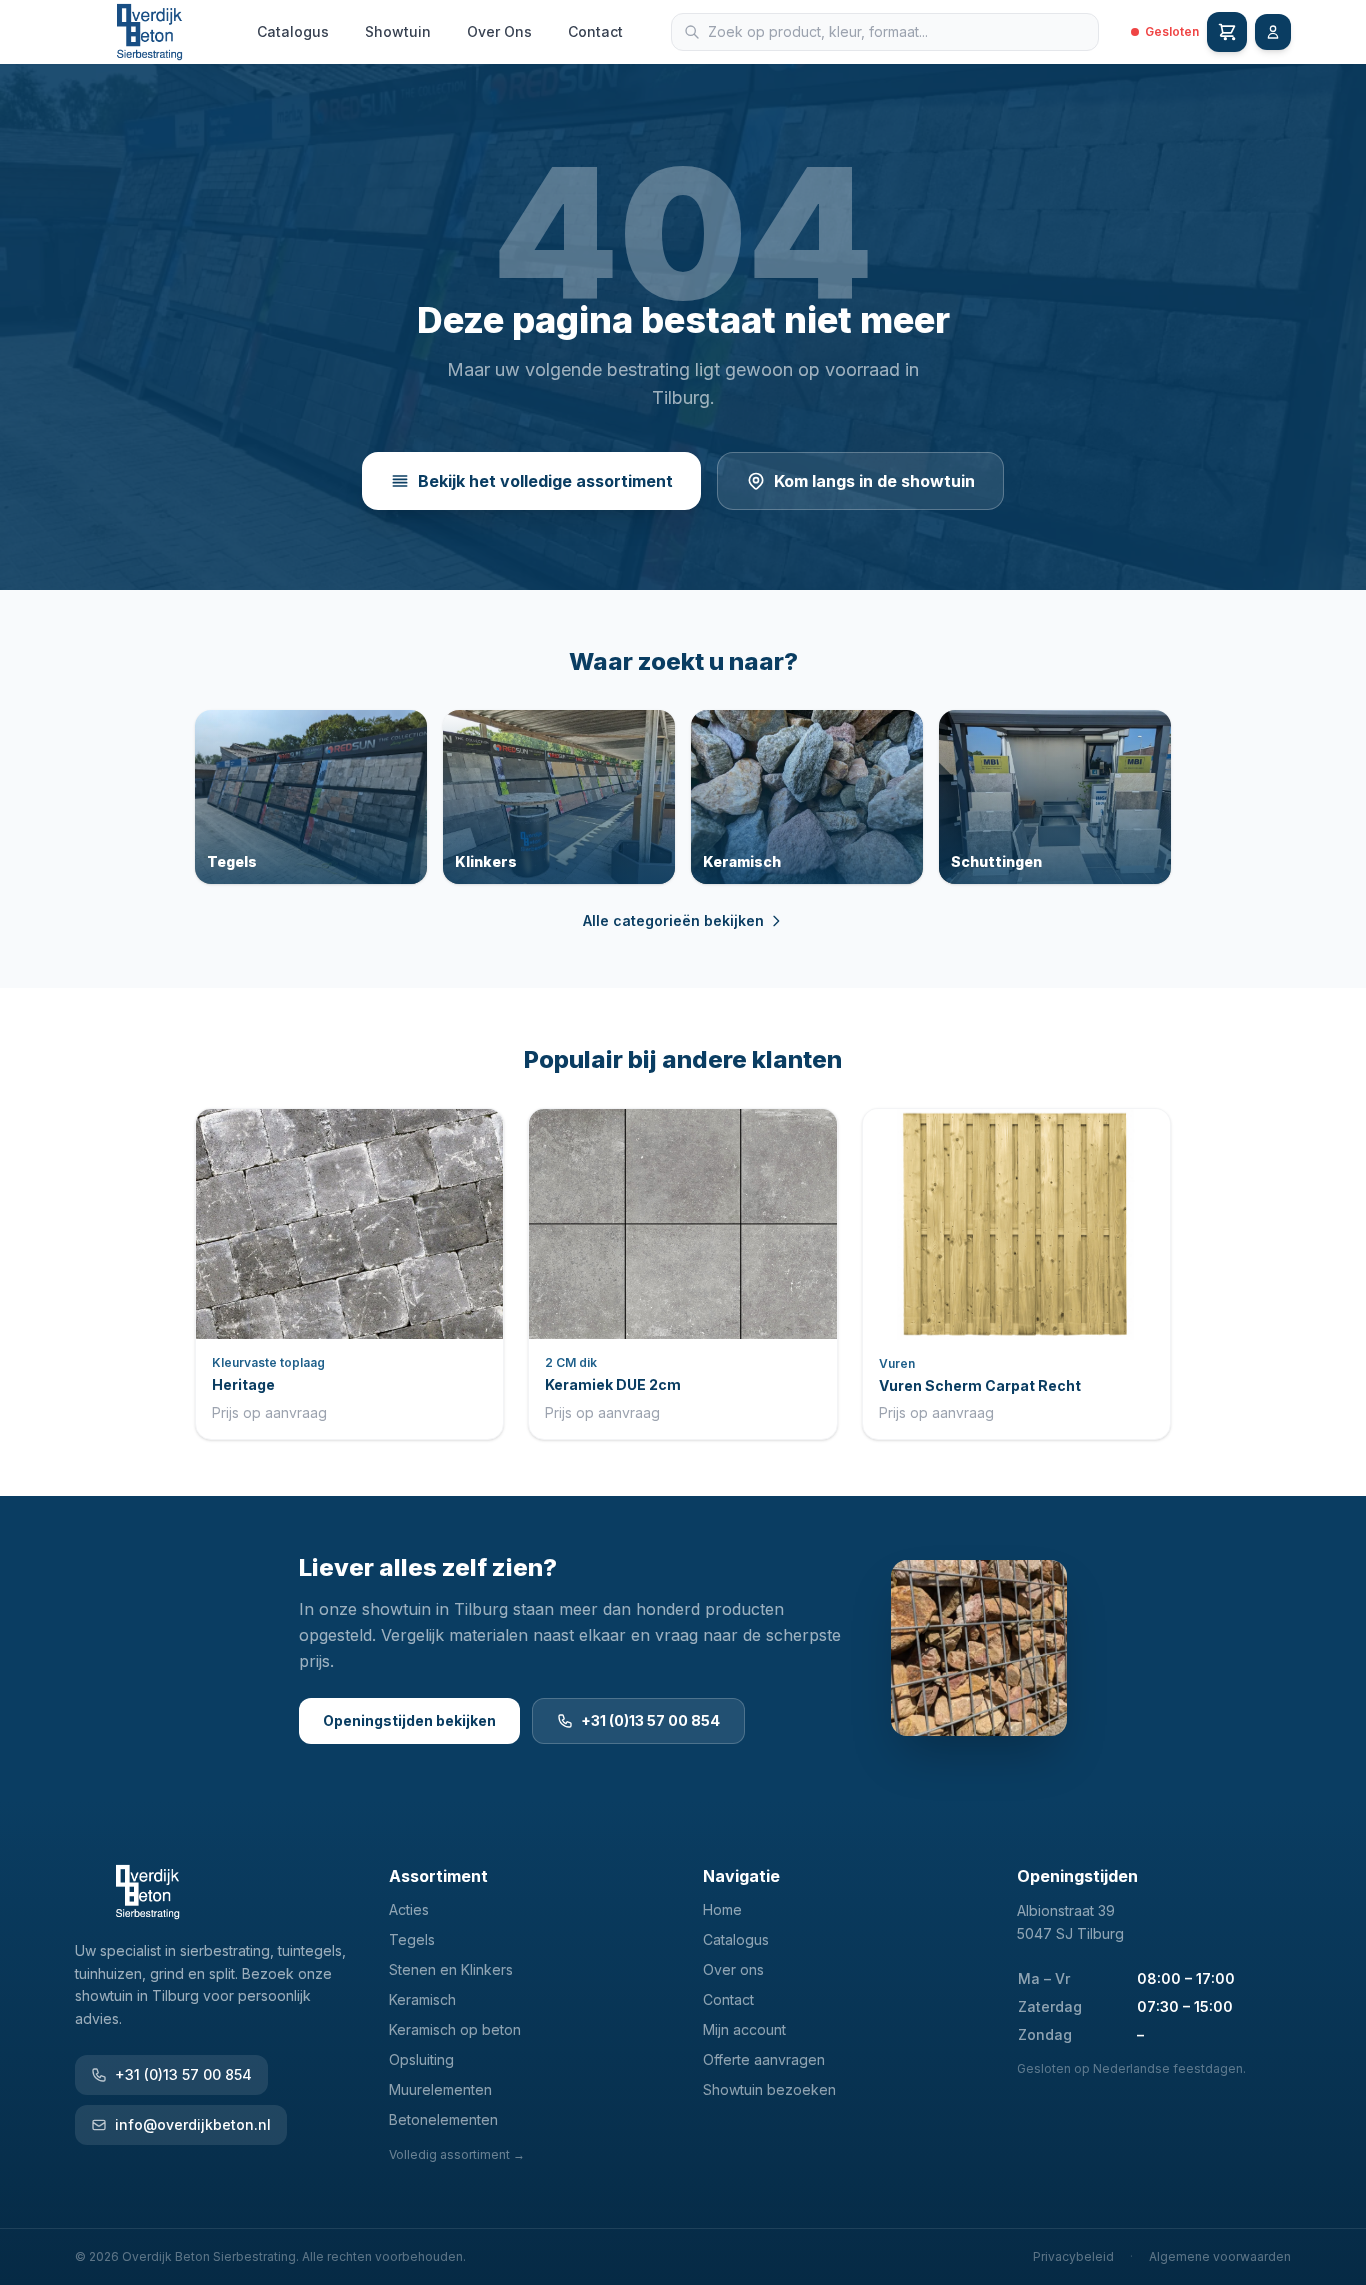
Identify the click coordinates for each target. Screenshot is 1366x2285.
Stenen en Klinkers (451, 1969)
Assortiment (438, 1876)
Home (722, 1909)
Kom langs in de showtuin (874, 481)
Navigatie (741, 1876)
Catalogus (293, 31)
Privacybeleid (1073, 2256)
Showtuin (398, 31)
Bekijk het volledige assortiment (545, 481)
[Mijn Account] (1273, 32)
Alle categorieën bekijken (673, 920)
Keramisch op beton (455, 2029)
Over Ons (499, 31)
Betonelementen (443, 2119)
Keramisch (422, 1999)
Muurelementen (440, 2089)
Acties (409, 1909)
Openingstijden (1077, 1876)
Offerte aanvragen (764, 2059)
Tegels (412, 1939)
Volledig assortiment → (457, 2154)
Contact (595, 31)
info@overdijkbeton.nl (193, 2124)
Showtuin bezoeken (769, 2089)
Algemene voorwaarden (1220, 2256)
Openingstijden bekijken (409, 1720)
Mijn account (744, 2029)
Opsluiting (421, 2059)
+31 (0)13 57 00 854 (650, 1720)
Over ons (733, 1969)
